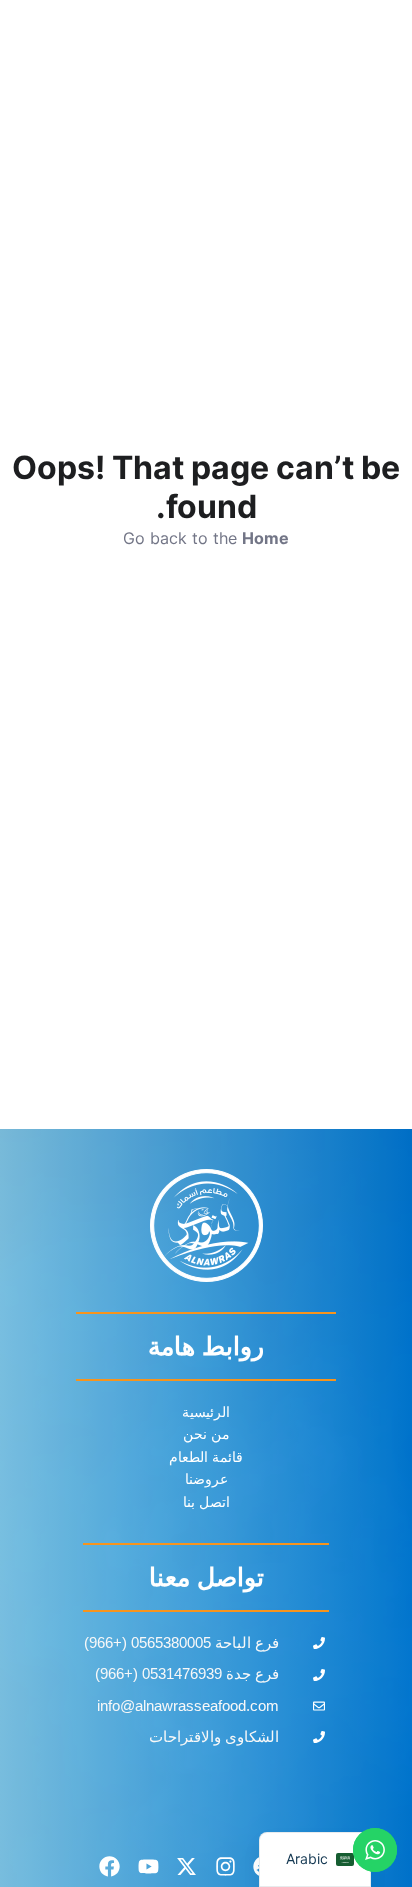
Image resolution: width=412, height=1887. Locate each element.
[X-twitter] (187, 1867)
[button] (43, 64)
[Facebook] (110, 1867)
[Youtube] (148, 1867)
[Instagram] (226, 1867)
